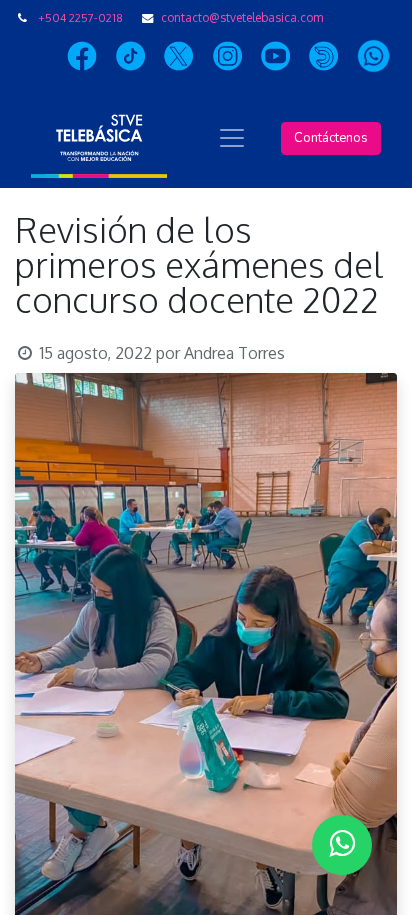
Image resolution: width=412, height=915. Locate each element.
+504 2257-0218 (80, 17)
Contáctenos (331, 138)
